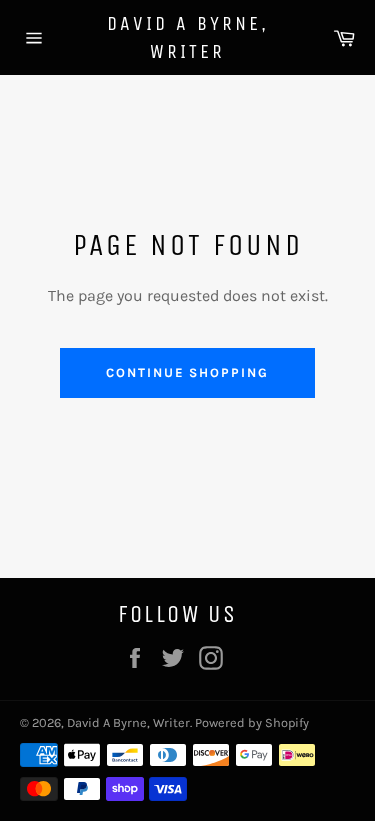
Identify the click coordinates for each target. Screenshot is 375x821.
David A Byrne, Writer (188, 37)
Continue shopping (187, 372)
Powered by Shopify (252, 722)
